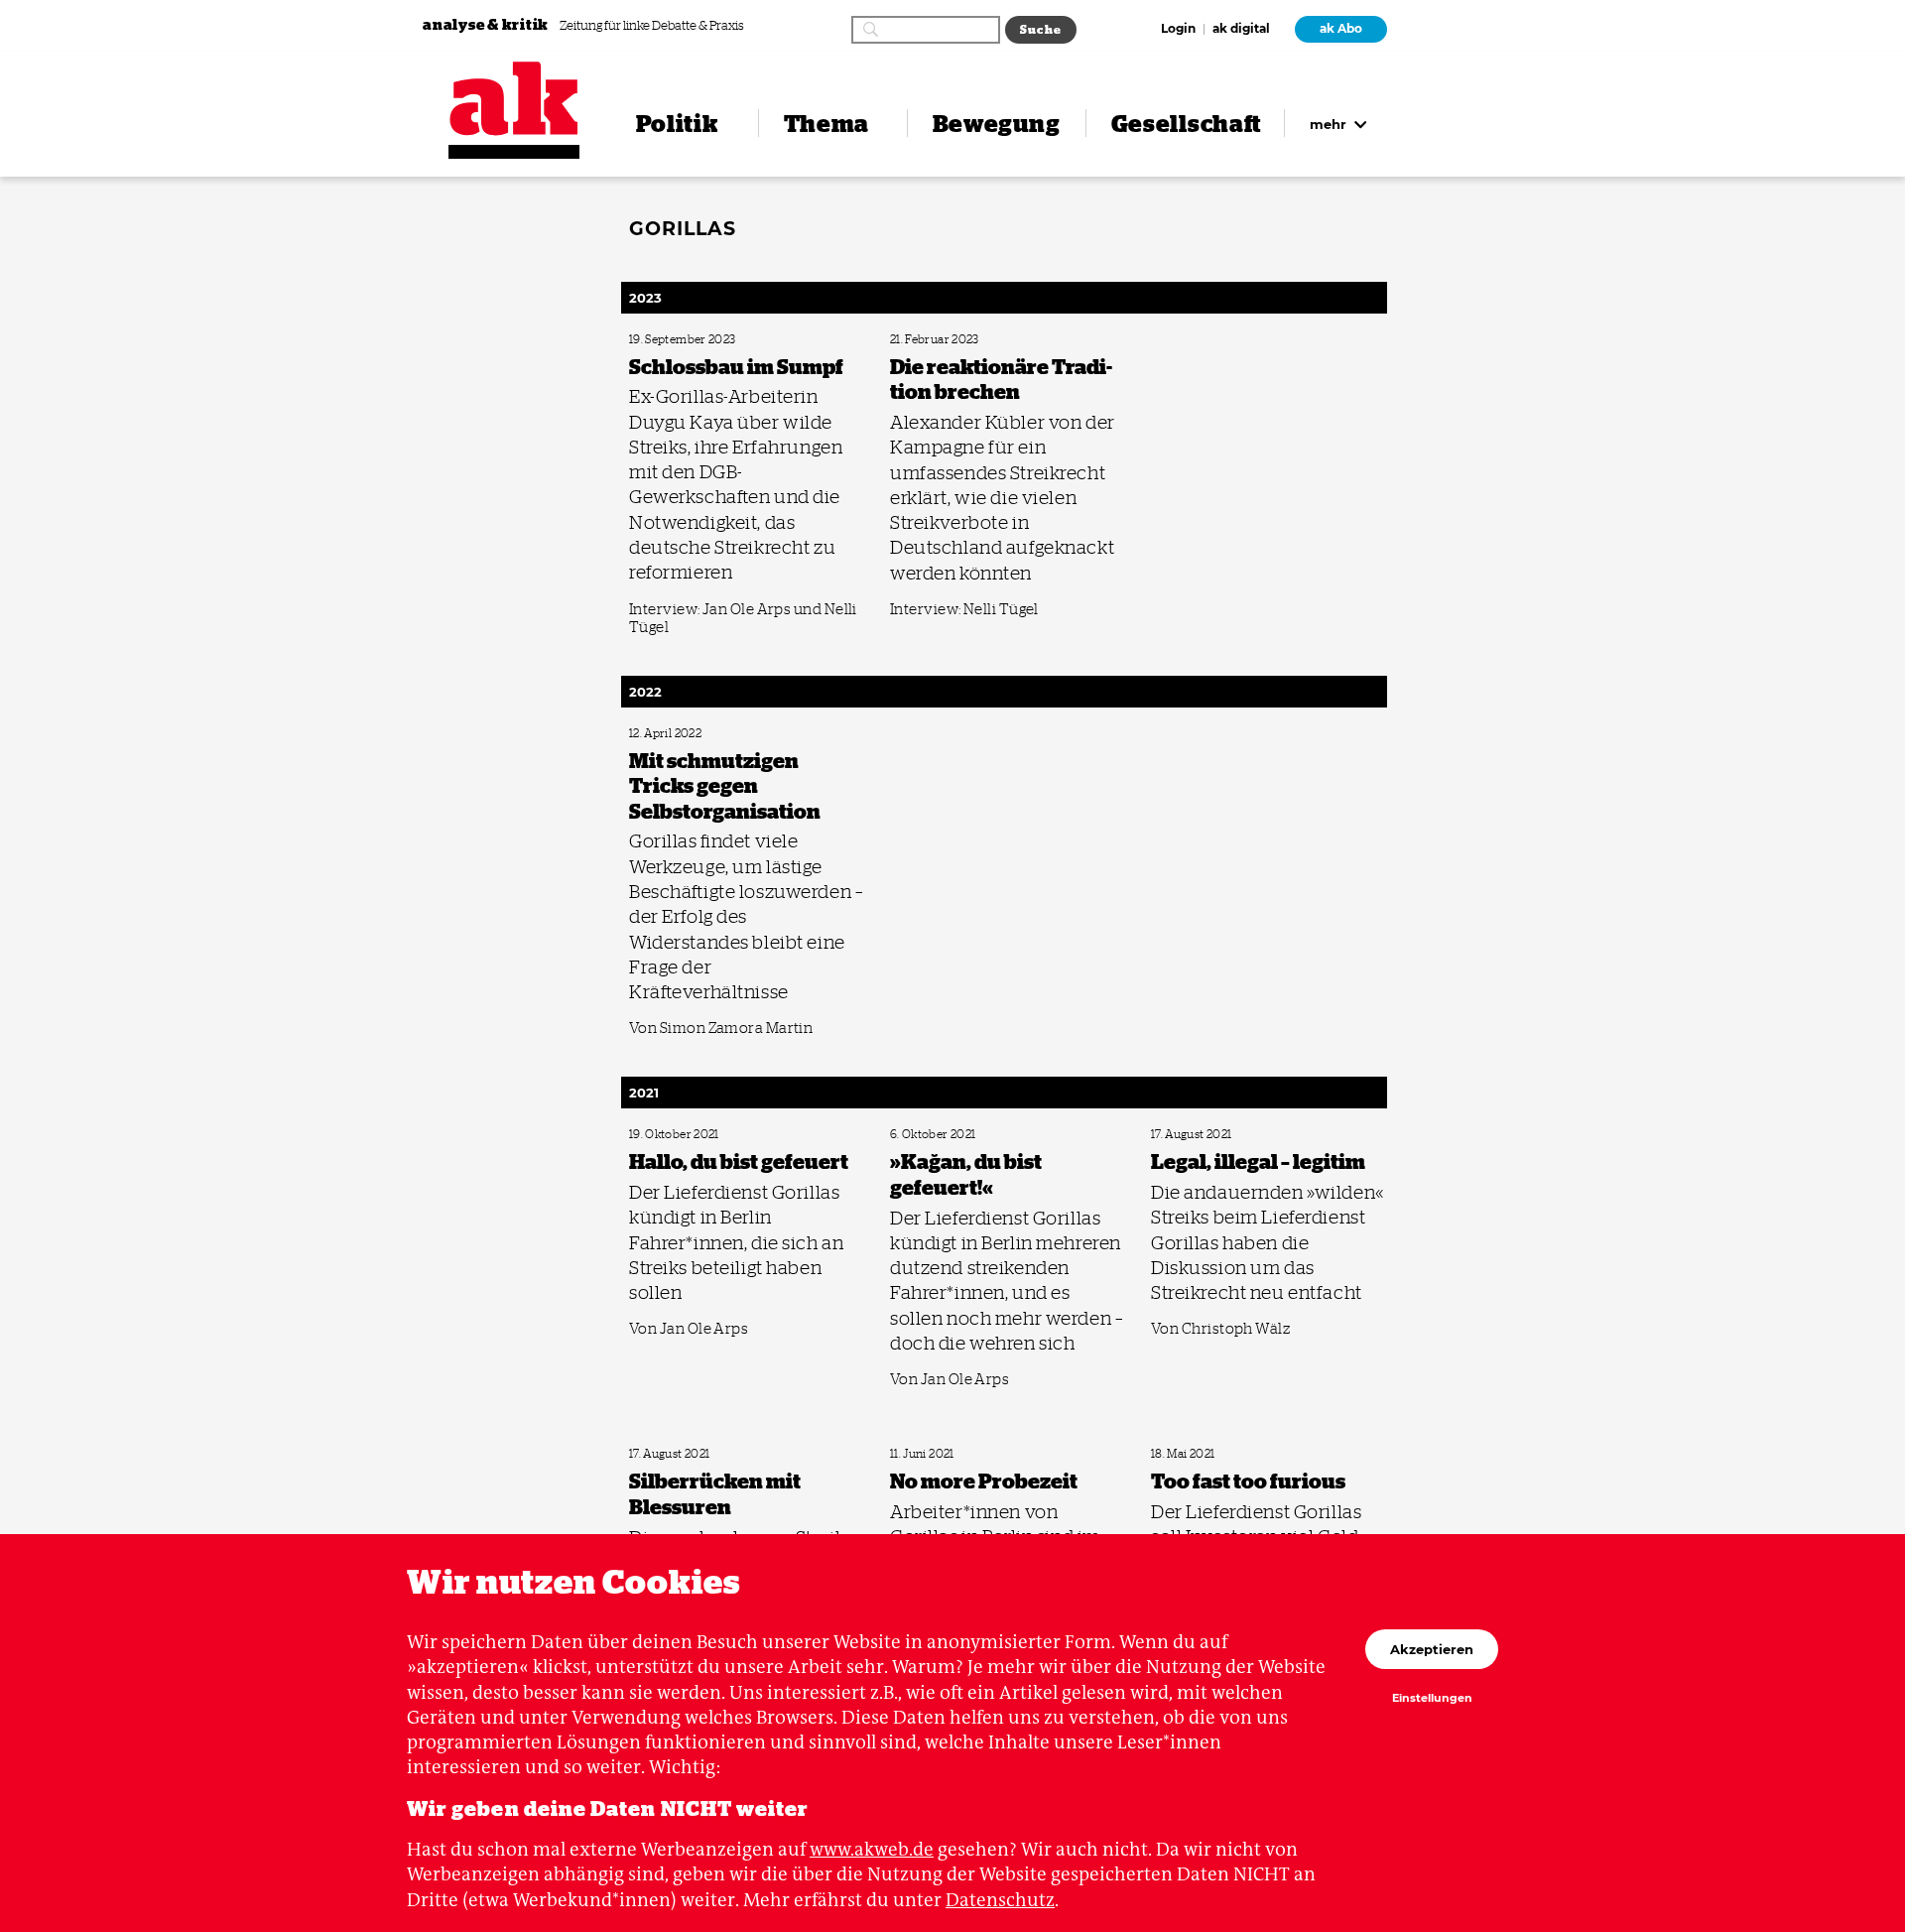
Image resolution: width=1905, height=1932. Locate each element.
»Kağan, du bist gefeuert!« (947, 1135)
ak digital (1241, 30)
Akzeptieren (1432, 1649)
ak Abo (1341, 29)
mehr (1330, 124)
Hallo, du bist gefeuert (678, 1135)
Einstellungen (1432, 1699)
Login (1178, 30)
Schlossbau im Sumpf (676, 340)
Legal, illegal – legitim (1198, 1135)
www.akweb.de (872, 1849)
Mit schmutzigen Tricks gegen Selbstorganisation (738, 734)
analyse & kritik (487, 24)
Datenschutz (1000, 1900)
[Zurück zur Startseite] (514, 99)
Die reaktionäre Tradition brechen (966, 340)
